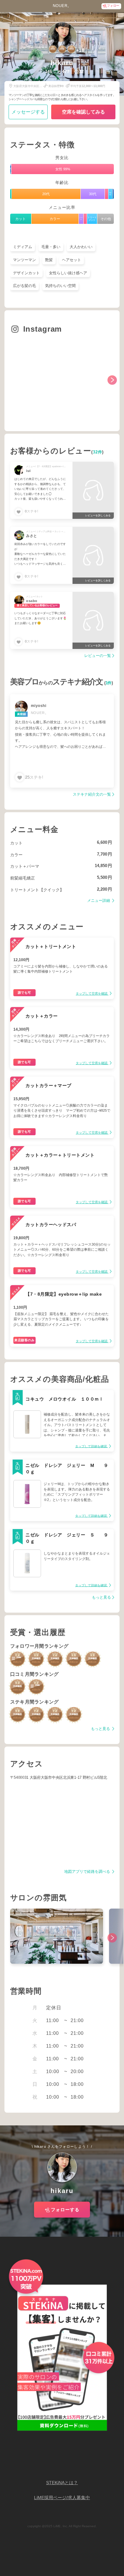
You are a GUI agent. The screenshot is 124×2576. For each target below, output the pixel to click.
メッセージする (28, 112)
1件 (109, 683)
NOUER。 (62, 6)
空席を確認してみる (83, 112)
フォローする (65, 2210)
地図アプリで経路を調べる (88, 1872)
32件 (98, 452)
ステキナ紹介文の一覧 (92, 795)
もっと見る (101, 1597)
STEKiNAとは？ (62, 2483)
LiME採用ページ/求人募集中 (62, 2498)
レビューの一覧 (98, 656)
